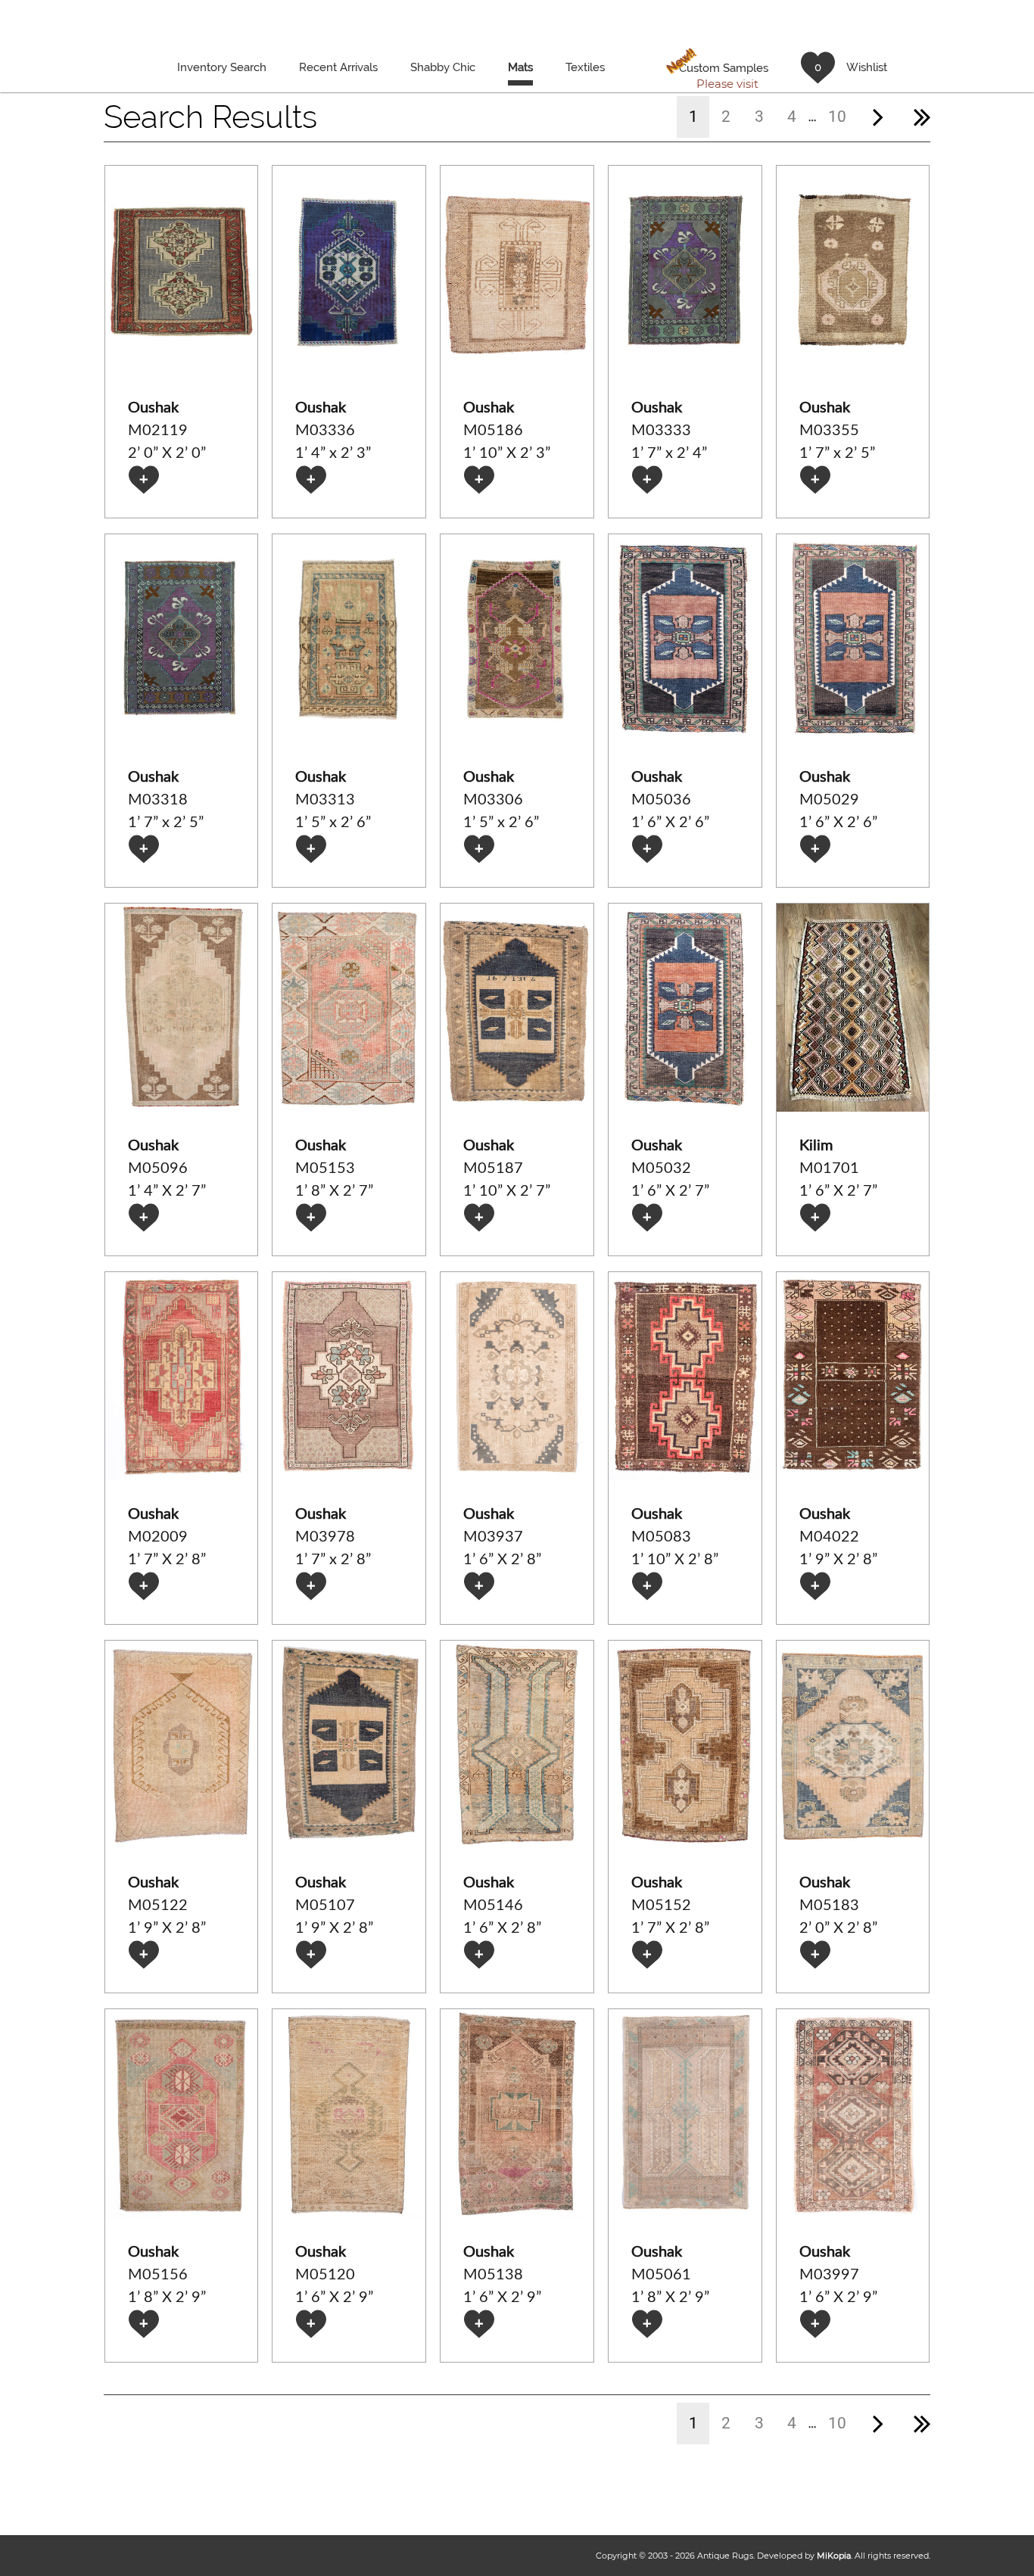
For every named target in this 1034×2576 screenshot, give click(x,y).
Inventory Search (222, 67)
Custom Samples (716, 68)
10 (837, 117)
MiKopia (834, 2556)
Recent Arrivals (338, 67)
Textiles (585, 67)
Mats (520, 67)
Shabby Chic (443, 67)
